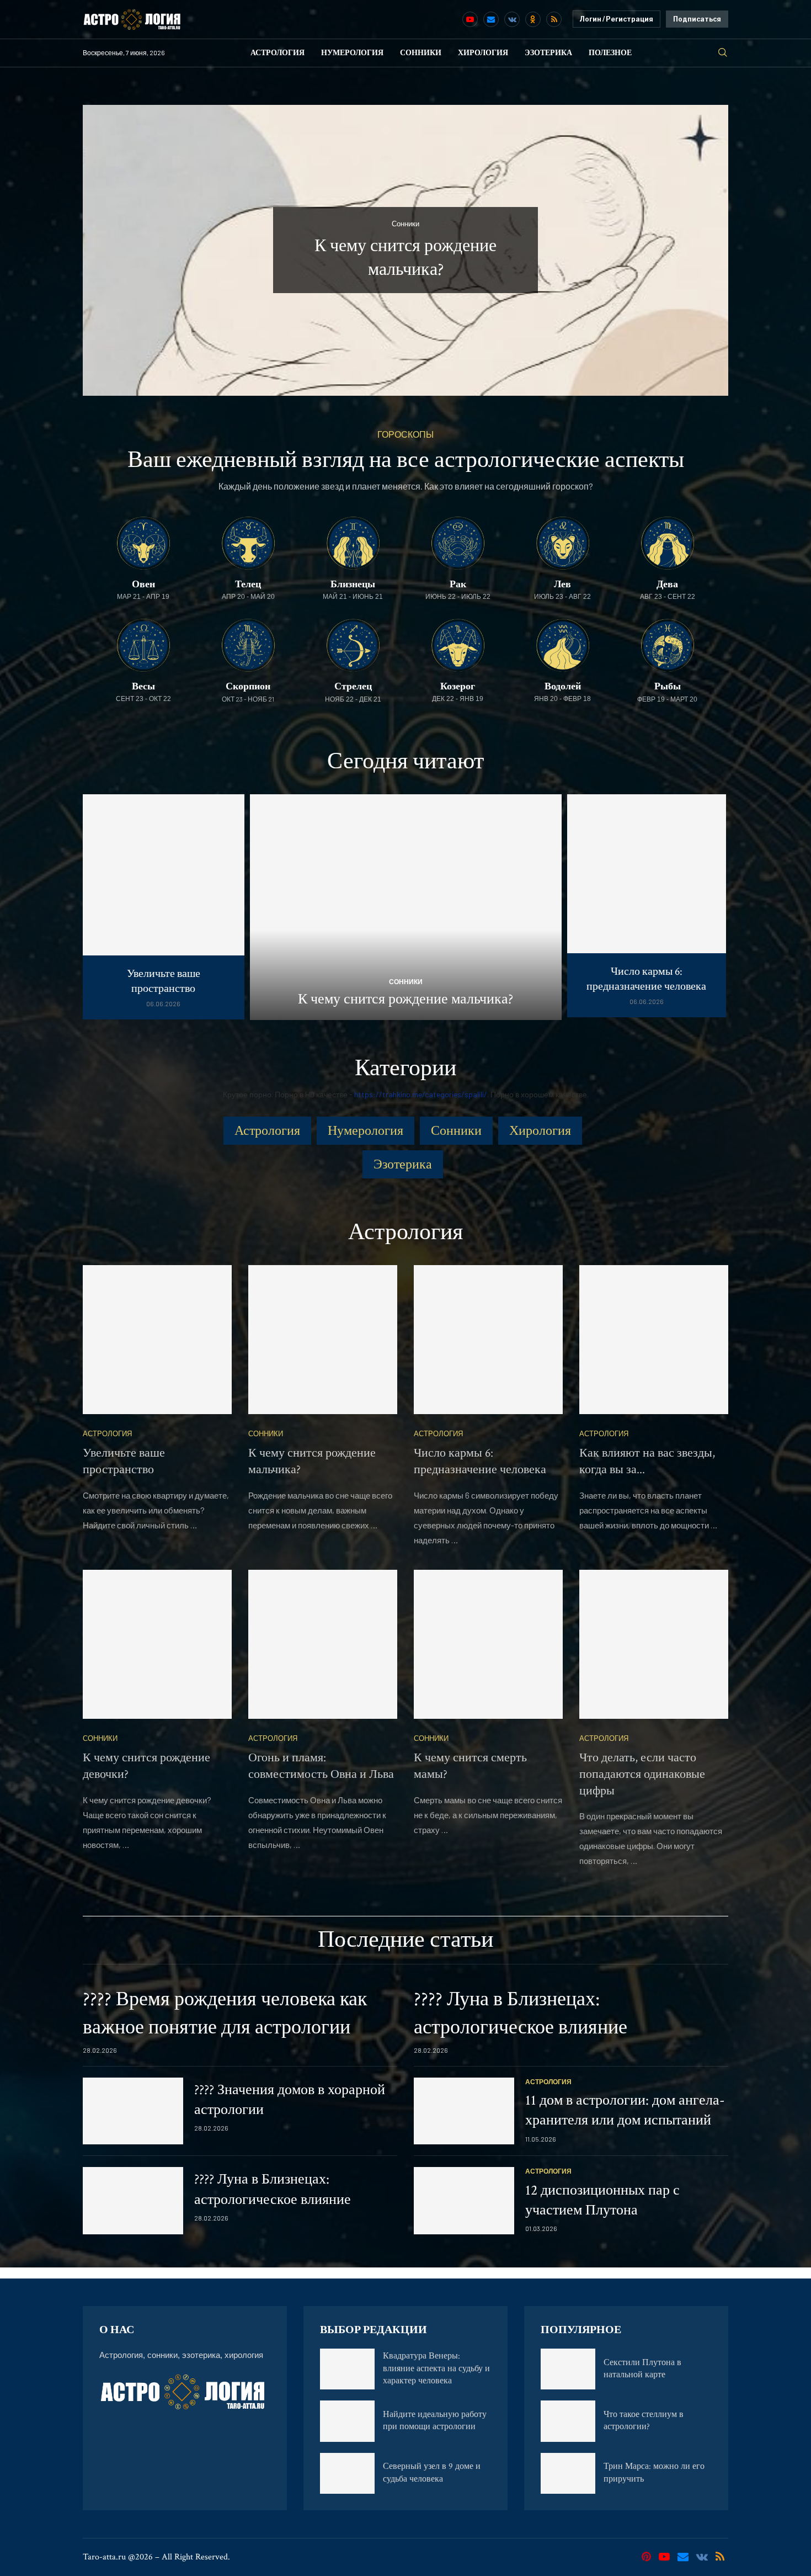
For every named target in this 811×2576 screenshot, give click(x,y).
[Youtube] (470, 19)
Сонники (421, 53)
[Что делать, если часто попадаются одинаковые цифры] (654, 1644)
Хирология (483, 53)
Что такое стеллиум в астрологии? (644, 2421)
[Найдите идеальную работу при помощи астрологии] (347, 2421)
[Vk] (512, 19)
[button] (103, 249)
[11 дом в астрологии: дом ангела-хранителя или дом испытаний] (464, 2111)
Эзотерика (548, 53)
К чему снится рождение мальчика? (405, 999)
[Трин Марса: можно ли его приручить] (568, 2473)
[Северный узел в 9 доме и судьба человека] (347, 2473)
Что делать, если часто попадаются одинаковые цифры (642, 1774)
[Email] (491, 19)
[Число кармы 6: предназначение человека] (647, 906)
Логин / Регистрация (617, 19)
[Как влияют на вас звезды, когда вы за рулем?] (654, 1340)
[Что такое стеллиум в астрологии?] (568, 2421)
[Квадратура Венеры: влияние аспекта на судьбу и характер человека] (347, 2369)
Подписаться (697, 19)
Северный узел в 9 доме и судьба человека (432, 2473)
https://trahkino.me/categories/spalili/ (421, 1094)
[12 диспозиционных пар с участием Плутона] (464, 2201)
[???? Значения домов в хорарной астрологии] (133, 2111)
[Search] (723, 53)
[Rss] (554, 19)
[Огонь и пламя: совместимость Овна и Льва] (323, 1644)
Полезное (610, 53)
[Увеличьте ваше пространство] (164, 907)
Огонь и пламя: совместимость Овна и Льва (321, 1766)
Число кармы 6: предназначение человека (646, 979)
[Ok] (533, 19)
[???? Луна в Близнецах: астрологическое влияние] (133, 2201)
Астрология (278, 53)
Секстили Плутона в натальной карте (642, 2369)
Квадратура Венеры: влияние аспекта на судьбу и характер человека (436, 2368)
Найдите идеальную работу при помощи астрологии (435, 2421)
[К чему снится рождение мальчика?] (406, 907)
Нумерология (352, 53)
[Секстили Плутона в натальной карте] (568, 2369)
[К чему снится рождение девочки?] (157, 1644)
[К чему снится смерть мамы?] (488, 1644)
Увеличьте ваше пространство (164, 981)
